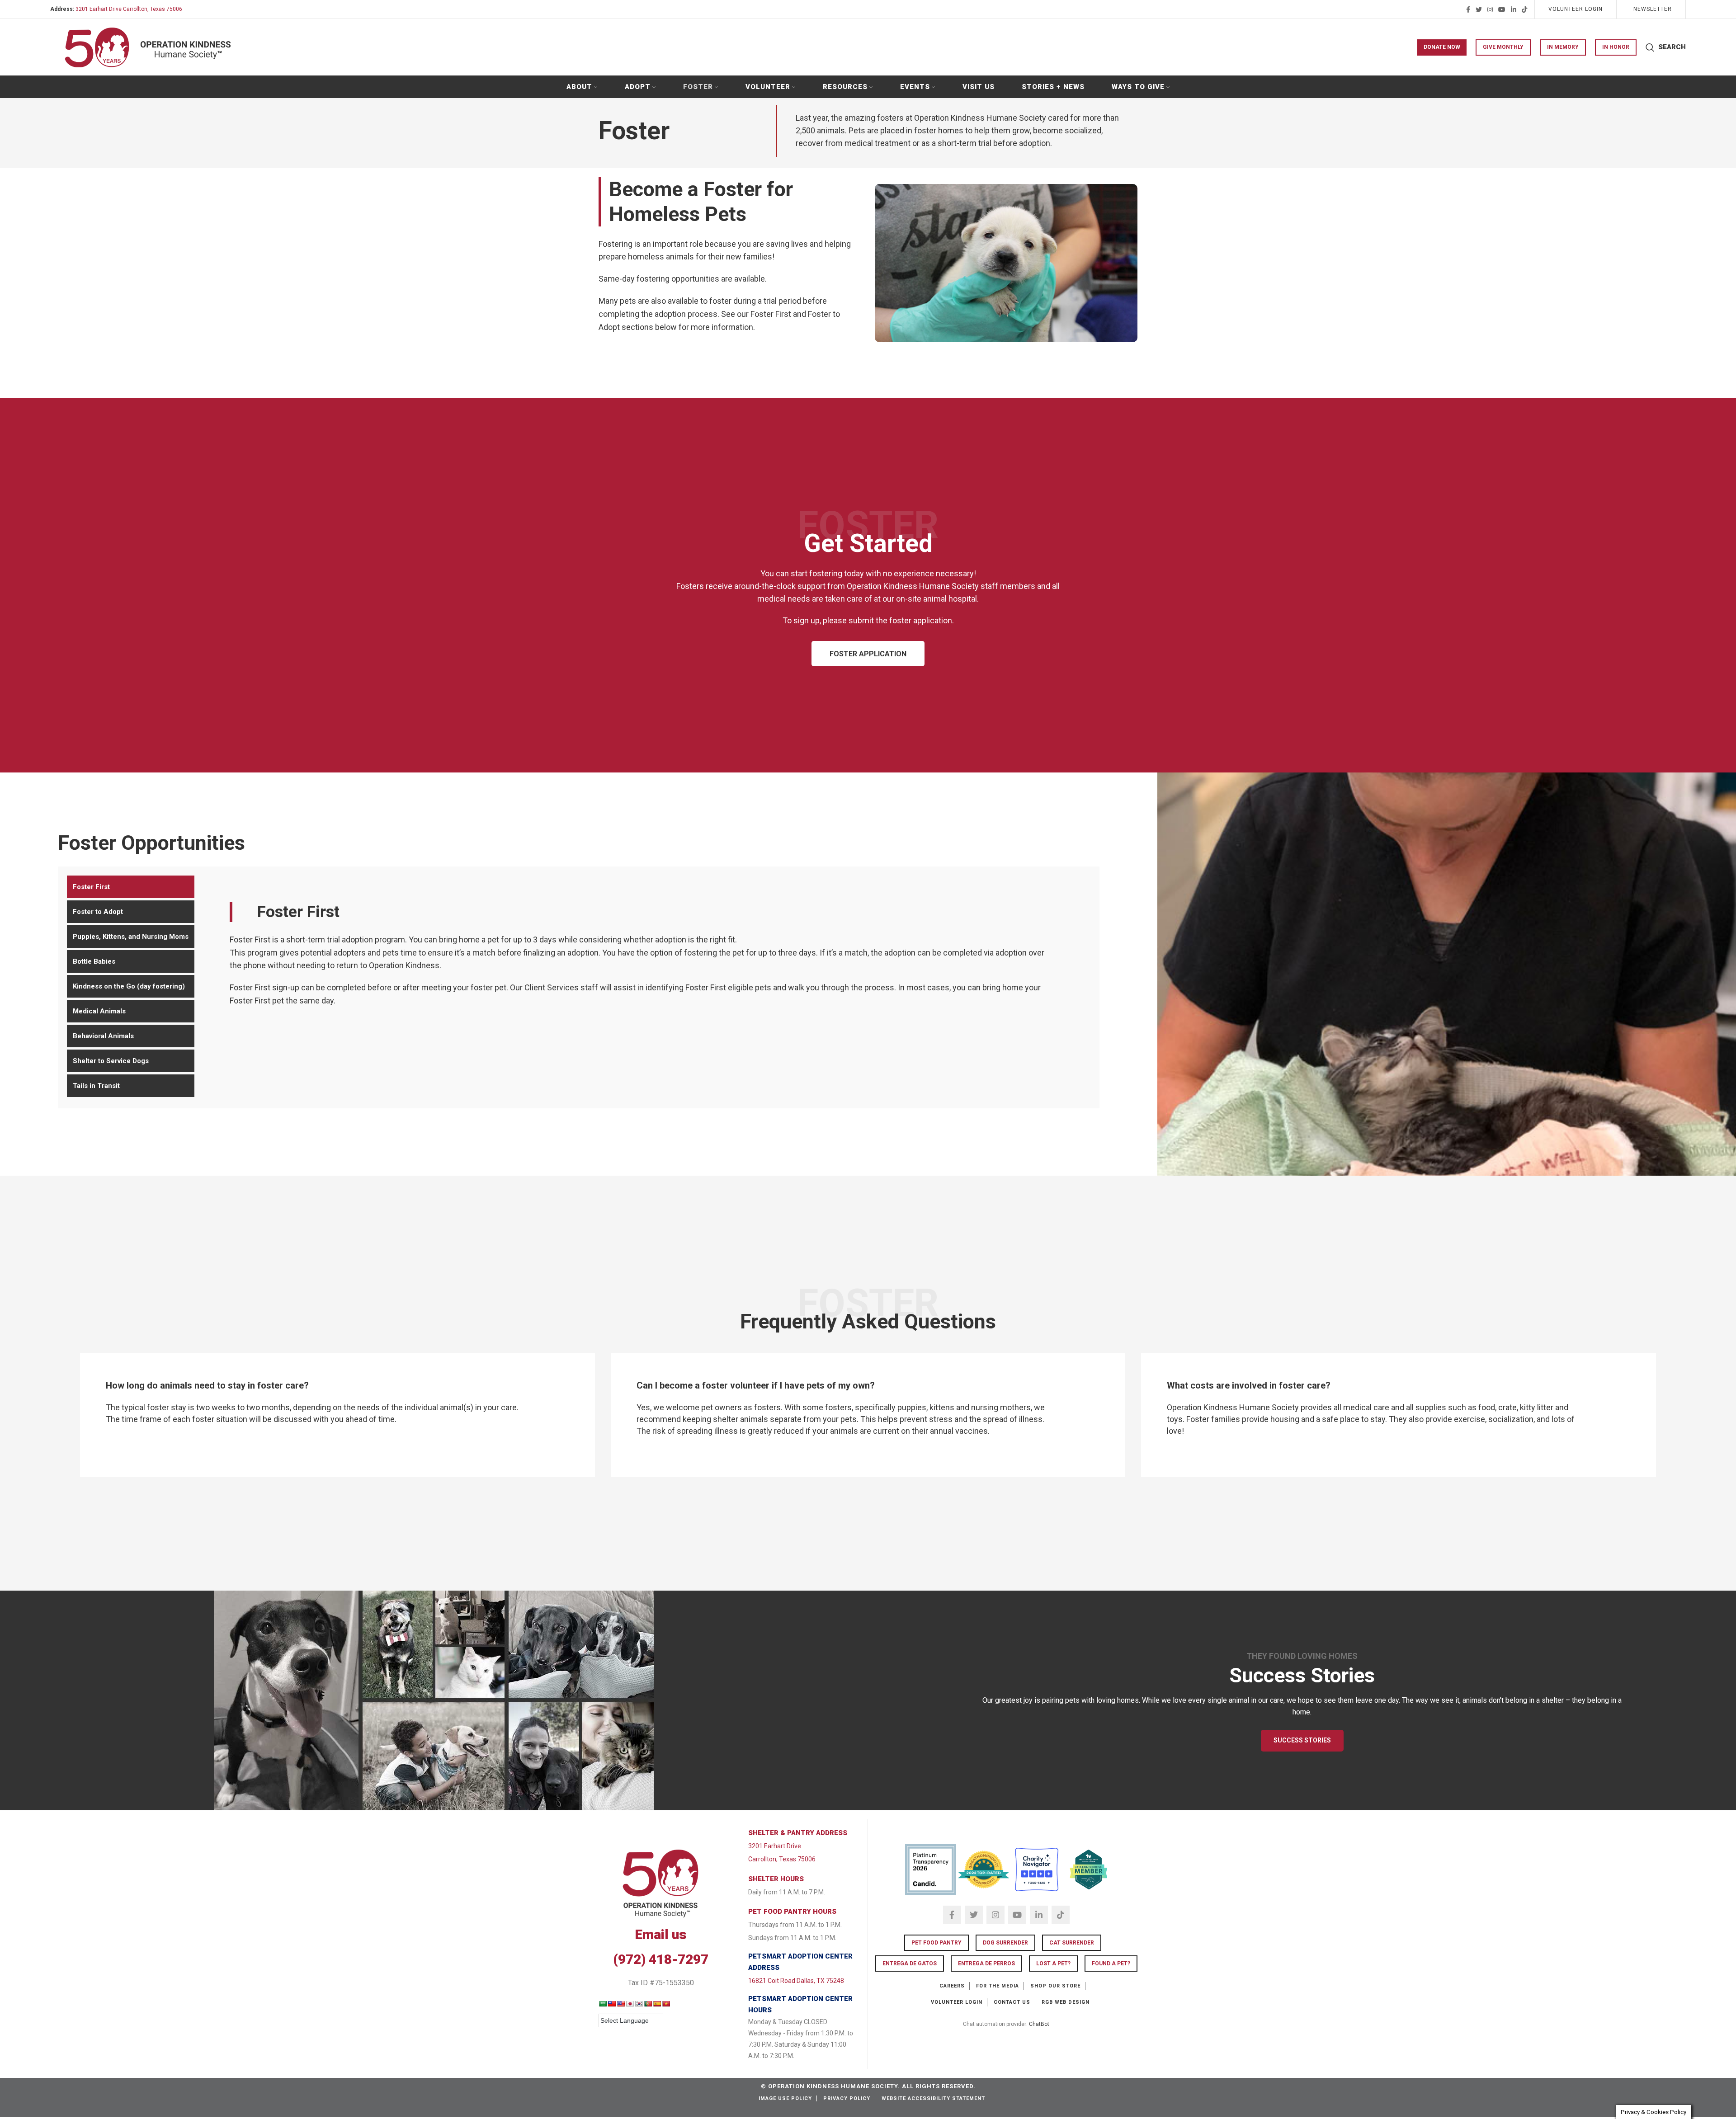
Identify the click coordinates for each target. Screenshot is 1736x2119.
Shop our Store (1055, 1986)
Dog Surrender (1005, 1943)
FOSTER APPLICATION (868, 654)
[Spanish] (657, 2004)
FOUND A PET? (1111, 1964)
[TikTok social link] (1524, 9)
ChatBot (1039, 2024)
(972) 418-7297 (661, 1959)
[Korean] (639, 2004)
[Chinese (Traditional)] (612, 2004)
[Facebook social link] (1468, 9)
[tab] (131, 887)
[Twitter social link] (1479, 9)
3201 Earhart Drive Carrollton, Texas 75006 (129, 9)
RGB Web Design (1066, 2002)
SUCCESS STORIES (1302, 1740)
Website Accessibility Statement (933, 2098)
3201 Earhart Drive (775, 1846)
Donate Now (1442, 47)
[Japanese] (630, 2004)
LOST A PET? (1053, 1964)
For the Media (998, 1986)
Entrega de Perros (986, 1964)
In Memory (1563, 47)
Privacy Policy (847, 2098)
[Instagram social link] (1490, 9)
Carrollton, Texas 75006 (782, 1859)
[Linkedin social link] (1514, 9)
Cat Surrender (1072, 1943)
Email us (661, 1934)
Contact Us (1012, 2002)
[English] (621, 2004)
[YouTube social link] (1502, 9)
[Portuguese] (648, 2004)
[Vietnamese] (666, 2004)
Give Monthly (1503, 47)
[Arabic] (603, 2004)
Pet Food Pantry (936, 1943)
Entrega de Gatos (910, 1964)
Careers (952, 1986)
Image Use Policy (785, 2098)
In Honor (1616, 47)
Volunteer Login (957, 2002)
